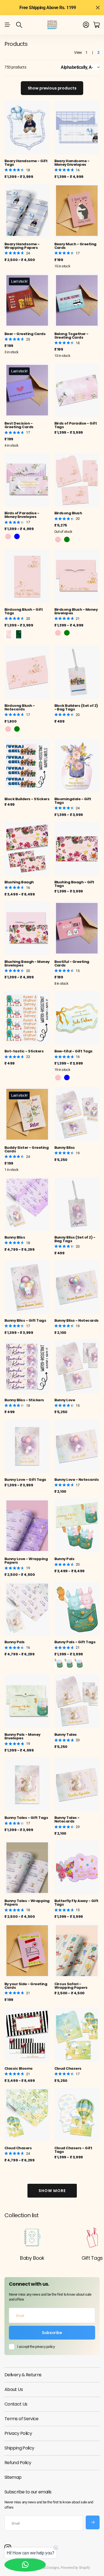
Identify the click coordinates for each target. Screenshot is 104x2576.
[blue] (67, 1078)
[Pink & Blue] (59, 1663)
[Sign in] (86, 25)
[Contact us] (25, 2565)
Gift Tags (92, 2258)
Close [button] (98, 8)
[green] (67, 539)
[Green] (67, 633)
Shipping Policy (19, 2448)
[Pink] (8, 536)
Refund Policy (18, 2463)
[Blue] (17, 536)
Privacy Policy (18, 2433)
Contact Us (16, 2404)
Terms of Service (21, 2419)
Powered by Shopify (75, 2568)
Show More (52, 2191)
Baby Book (32, 2258)
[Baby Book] (32, 2237)
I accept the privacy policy (36, 2347)
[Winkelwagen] (96, 25)
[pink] (58, 539)
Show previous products (52, 88)
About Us (14, 2389)
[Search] (19, 25)
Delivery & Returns (23, 2375)
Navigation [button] (7, 25)
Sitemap (13, 2477)
